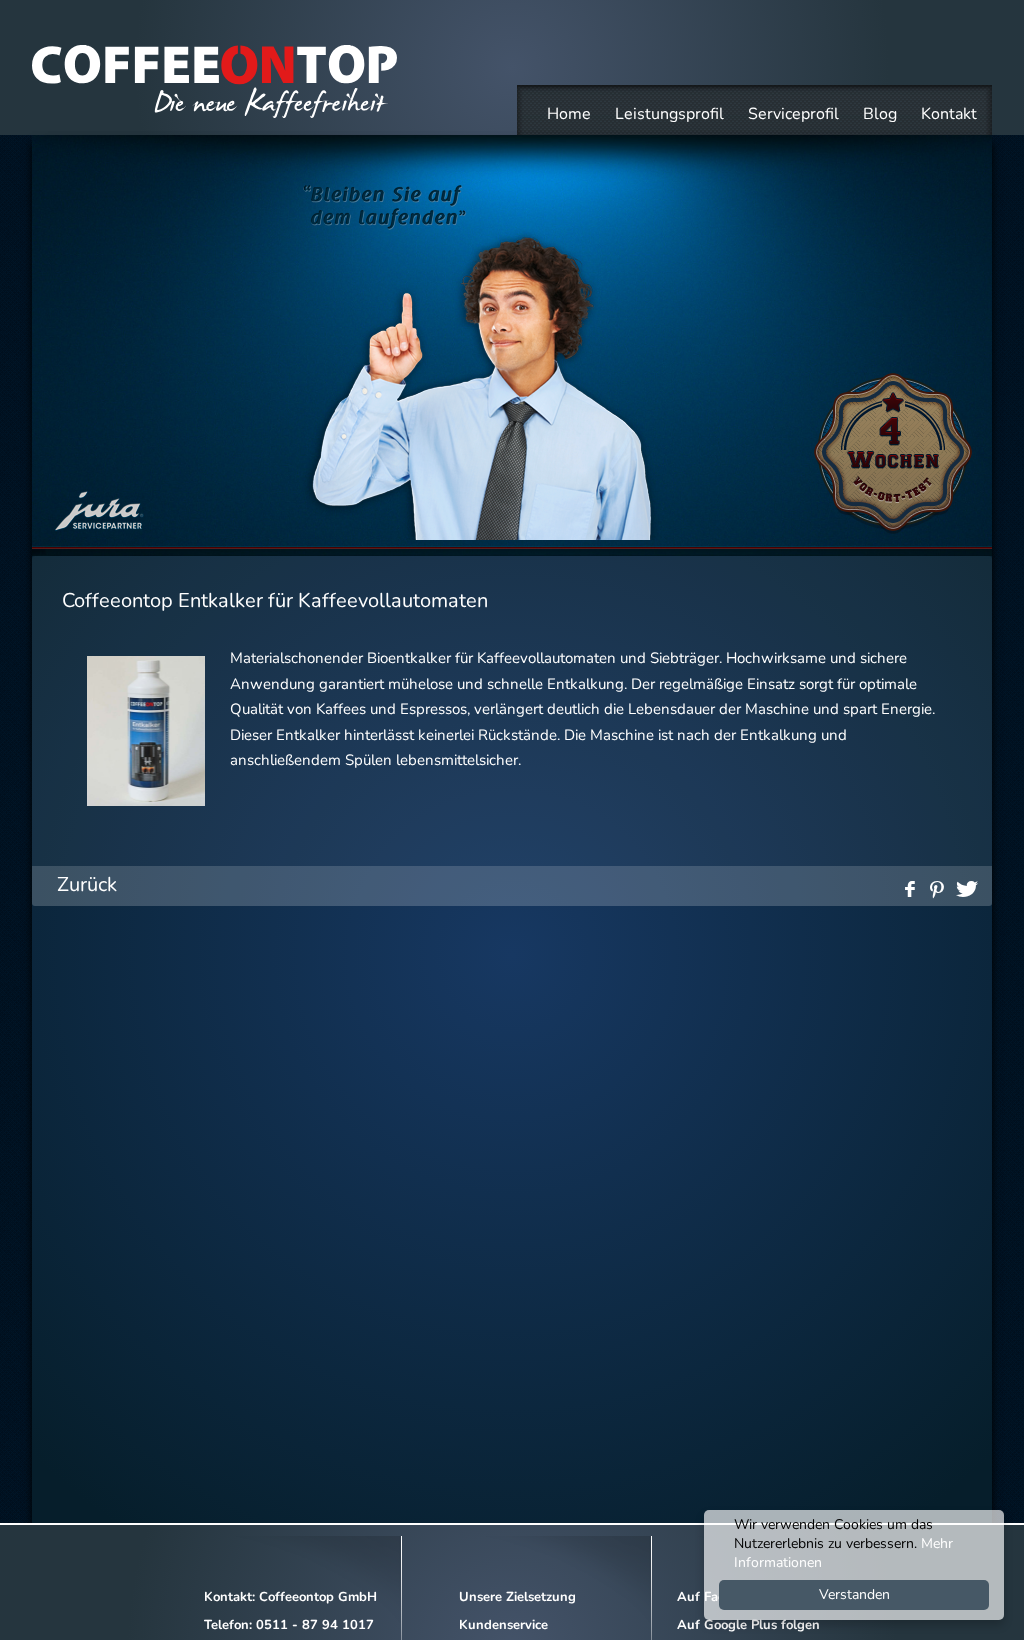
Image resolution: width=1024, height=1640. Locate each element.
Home (569, 114)
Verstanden (854, 1594)
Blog (880, 114)
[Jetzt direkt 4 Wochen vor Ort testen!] (893, 530)
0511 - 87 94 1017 (315, 1625)
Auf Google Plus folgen (748, 1625)
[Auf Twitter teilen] (967, 886)
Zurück (87, 884)
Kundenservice (503, 1625)
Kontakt (949, 114)
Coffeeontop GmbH (318, 1597)
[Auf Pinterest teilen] (937, 886)
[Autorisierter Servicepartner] (99, 530)
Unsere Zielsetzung (517, 1597)
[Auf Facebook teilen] (907, 886)
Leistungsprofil (669, 114)
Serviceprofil (793, 114)
